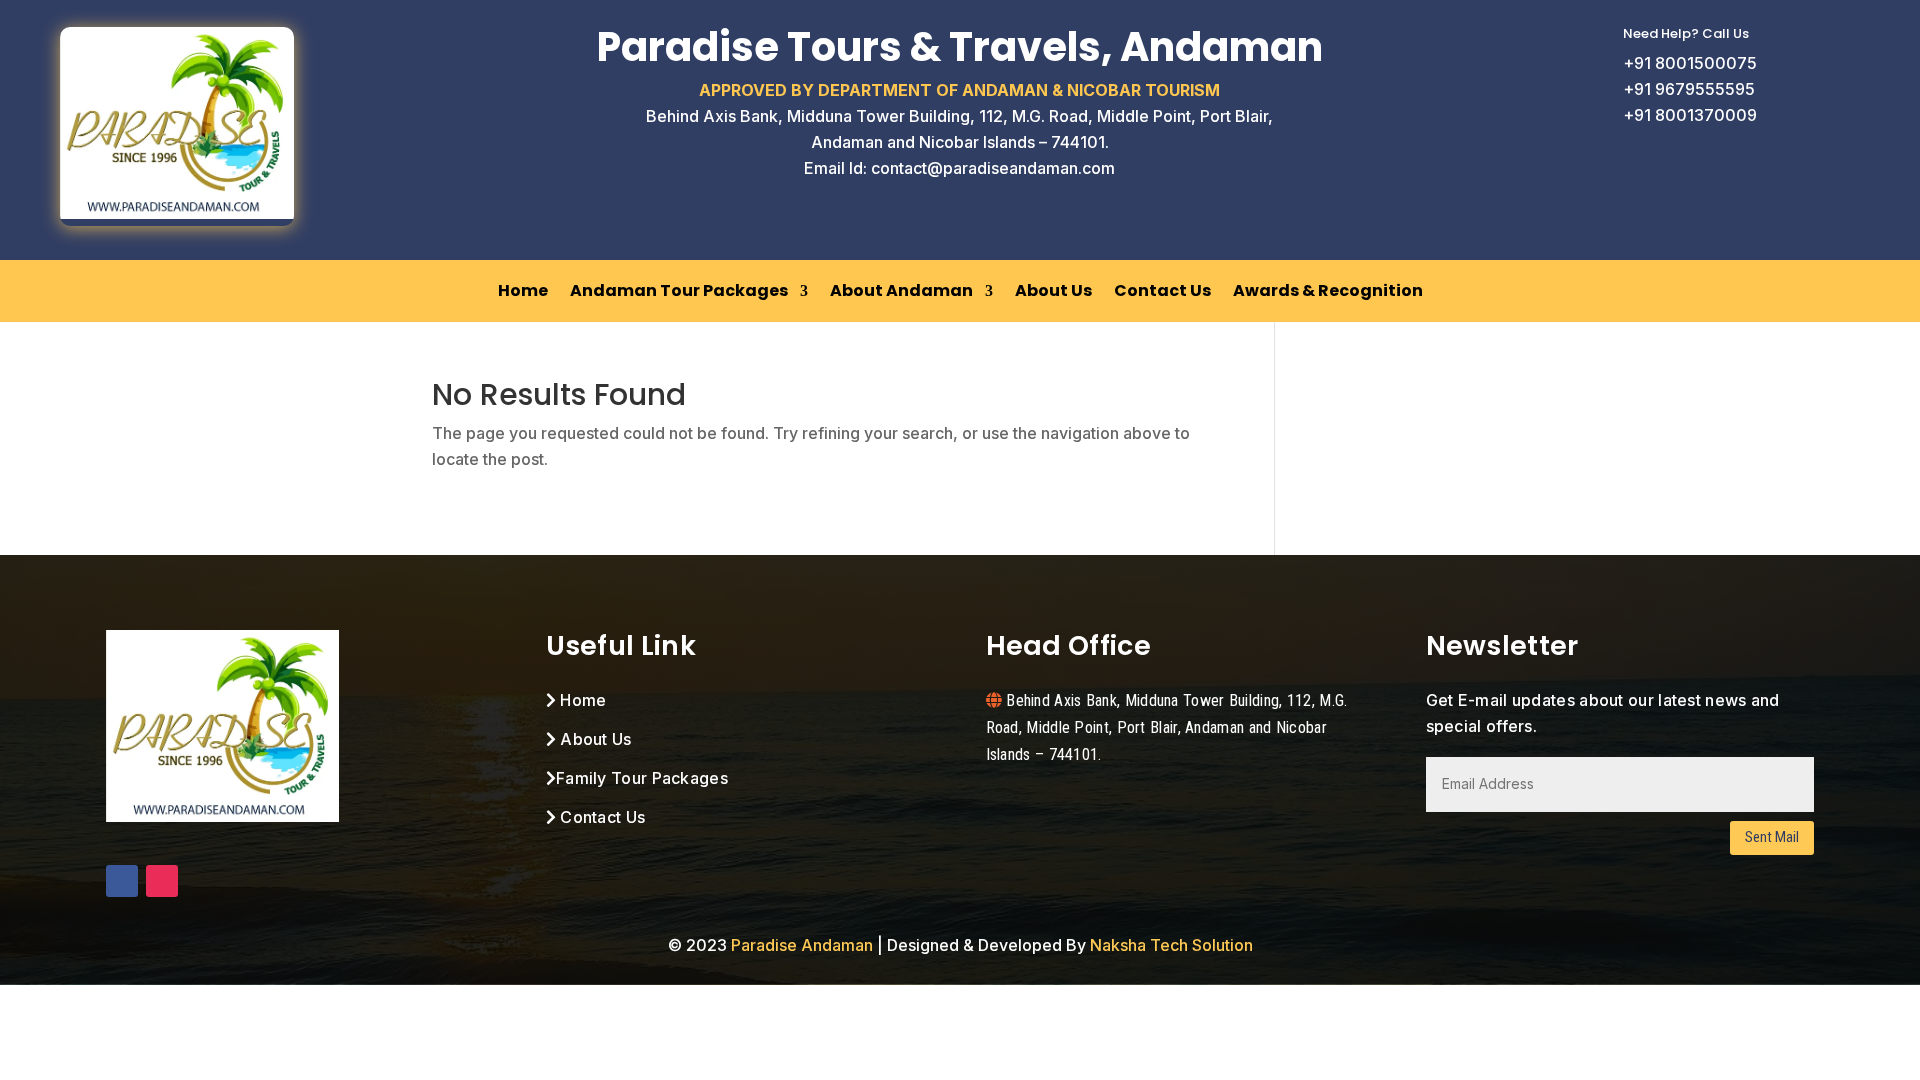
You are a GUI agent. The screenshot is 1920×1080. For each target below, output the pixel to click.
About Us (1053, 290)
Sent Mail (1772, 837)
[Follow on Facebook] (122, 881)
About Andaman (901, 290)
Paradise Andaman (802, 945)
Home (523, 290)
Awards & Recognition (1328, 290)
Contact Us (1162, 290)
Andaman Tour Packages (679, 290)
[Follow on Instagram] (162, 881)
